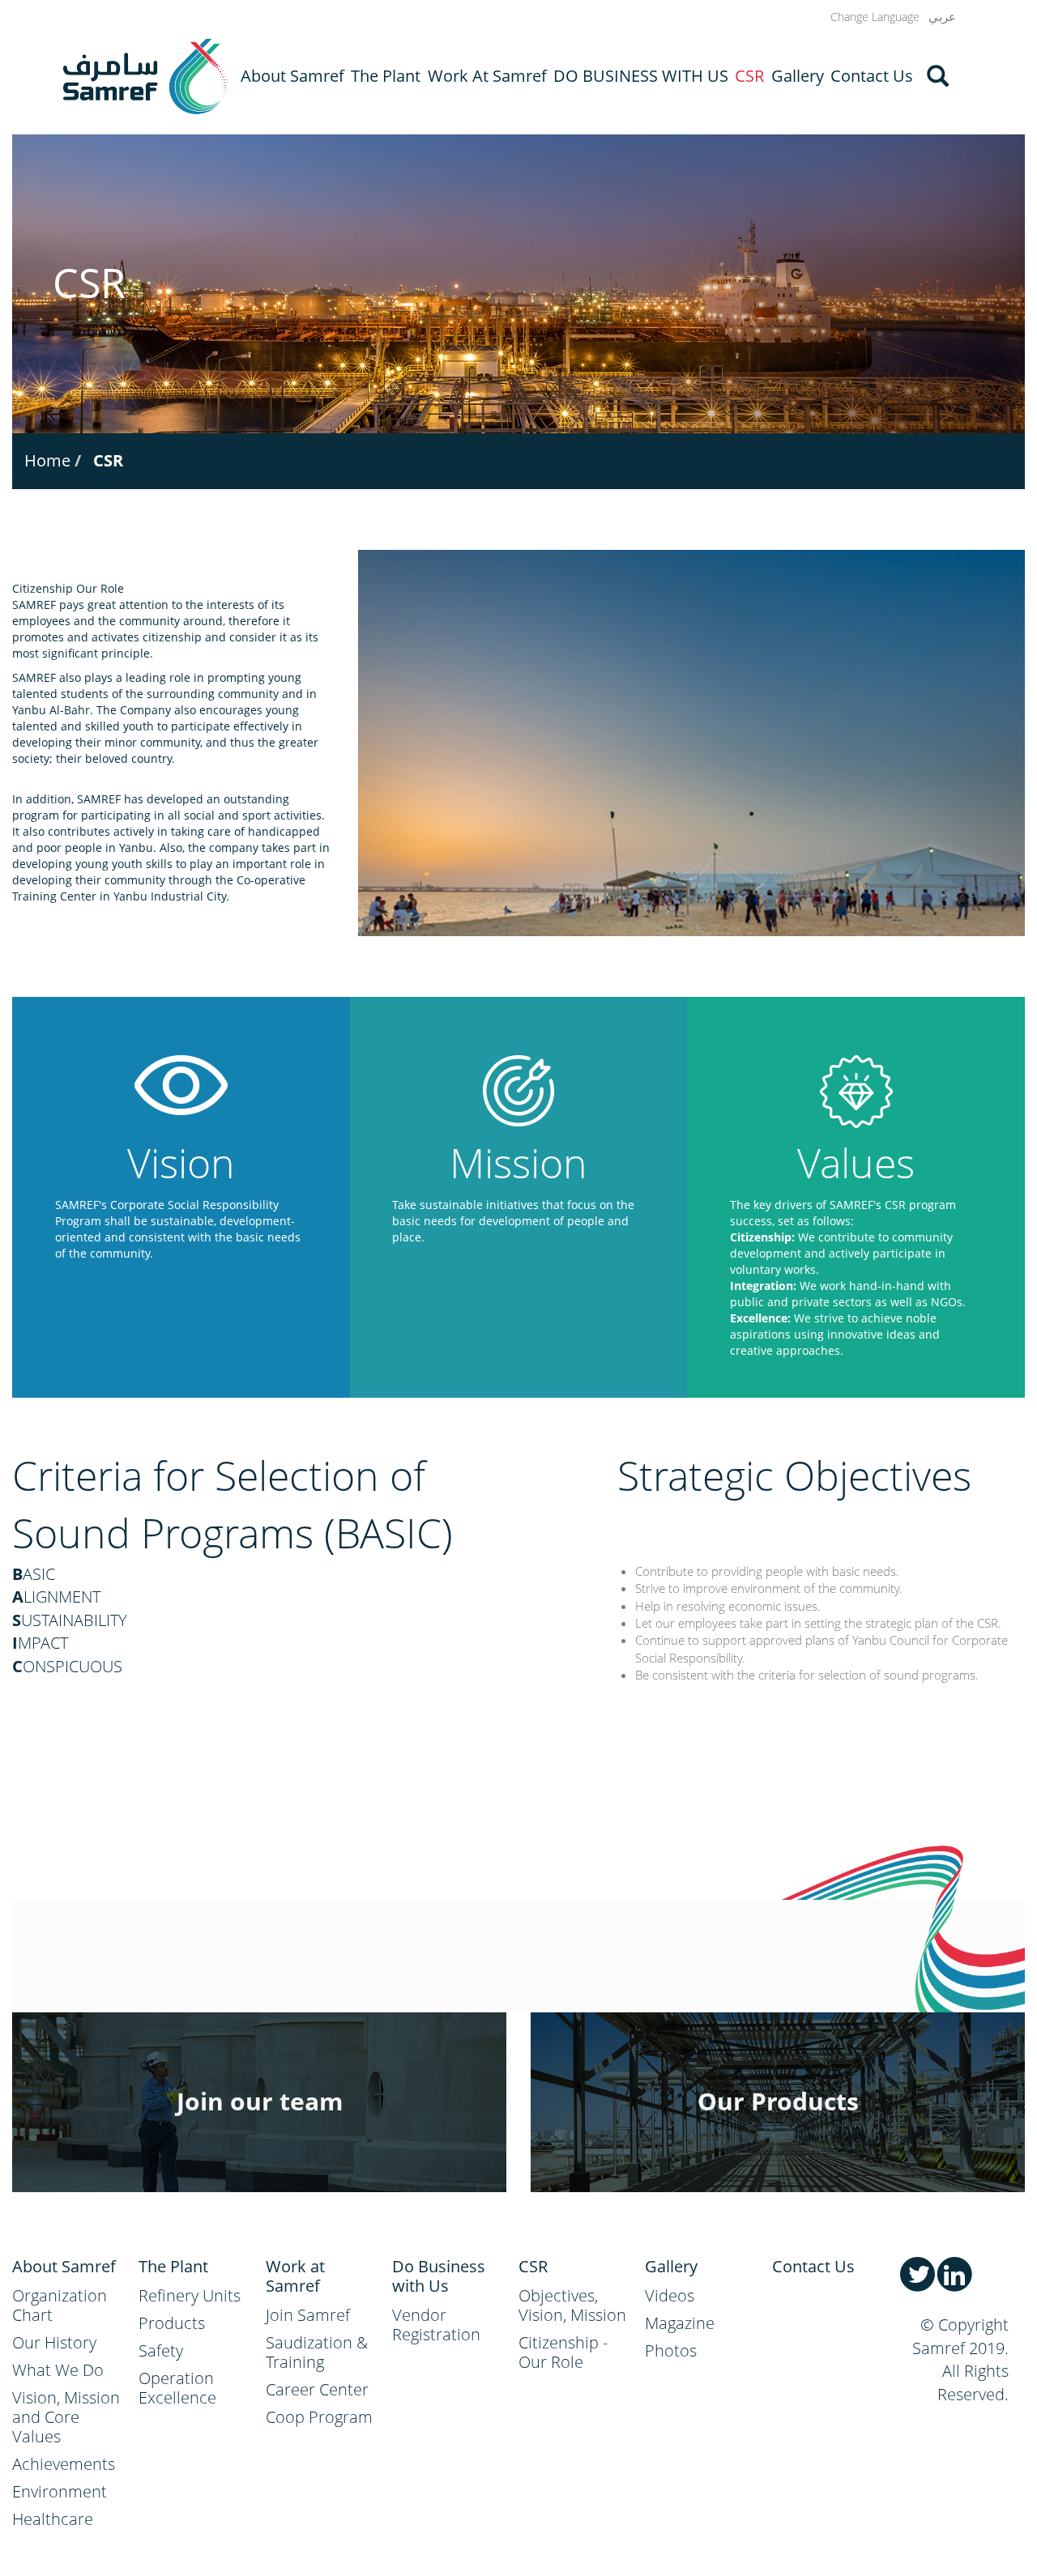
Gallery (798, 76)
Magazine (680, 2323)
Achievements (64, 2464)
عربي (942, 17)
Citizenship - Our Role (563, 2352)
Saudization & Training (317, 2352)
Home (47, 460)
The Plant (386, 76)
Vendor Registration (436, 2325)
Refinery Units (190, 2295)
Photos (671, 2350)
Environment (60, 2491)
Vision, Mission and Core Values (66, 2417)
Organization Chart (60, 2305)
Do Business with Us (641, 76)
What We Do (58, 2370)
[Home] (145, 77)
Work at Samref (487, 76)
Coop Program (319, 2417)
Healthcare (53, 2519)
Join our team (260, 2101)
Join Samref (308, 2315)
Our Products (778, 2101)
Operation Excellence (177, 2388)
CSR (749, 76)
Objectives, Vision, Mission (572, 2305)
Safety (161, 2350)
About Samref (292, 76)
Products (172, 2323)
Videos (670, 2295)
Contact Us (872, 76)
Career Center (317, 2389)
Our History (54, 2342)
